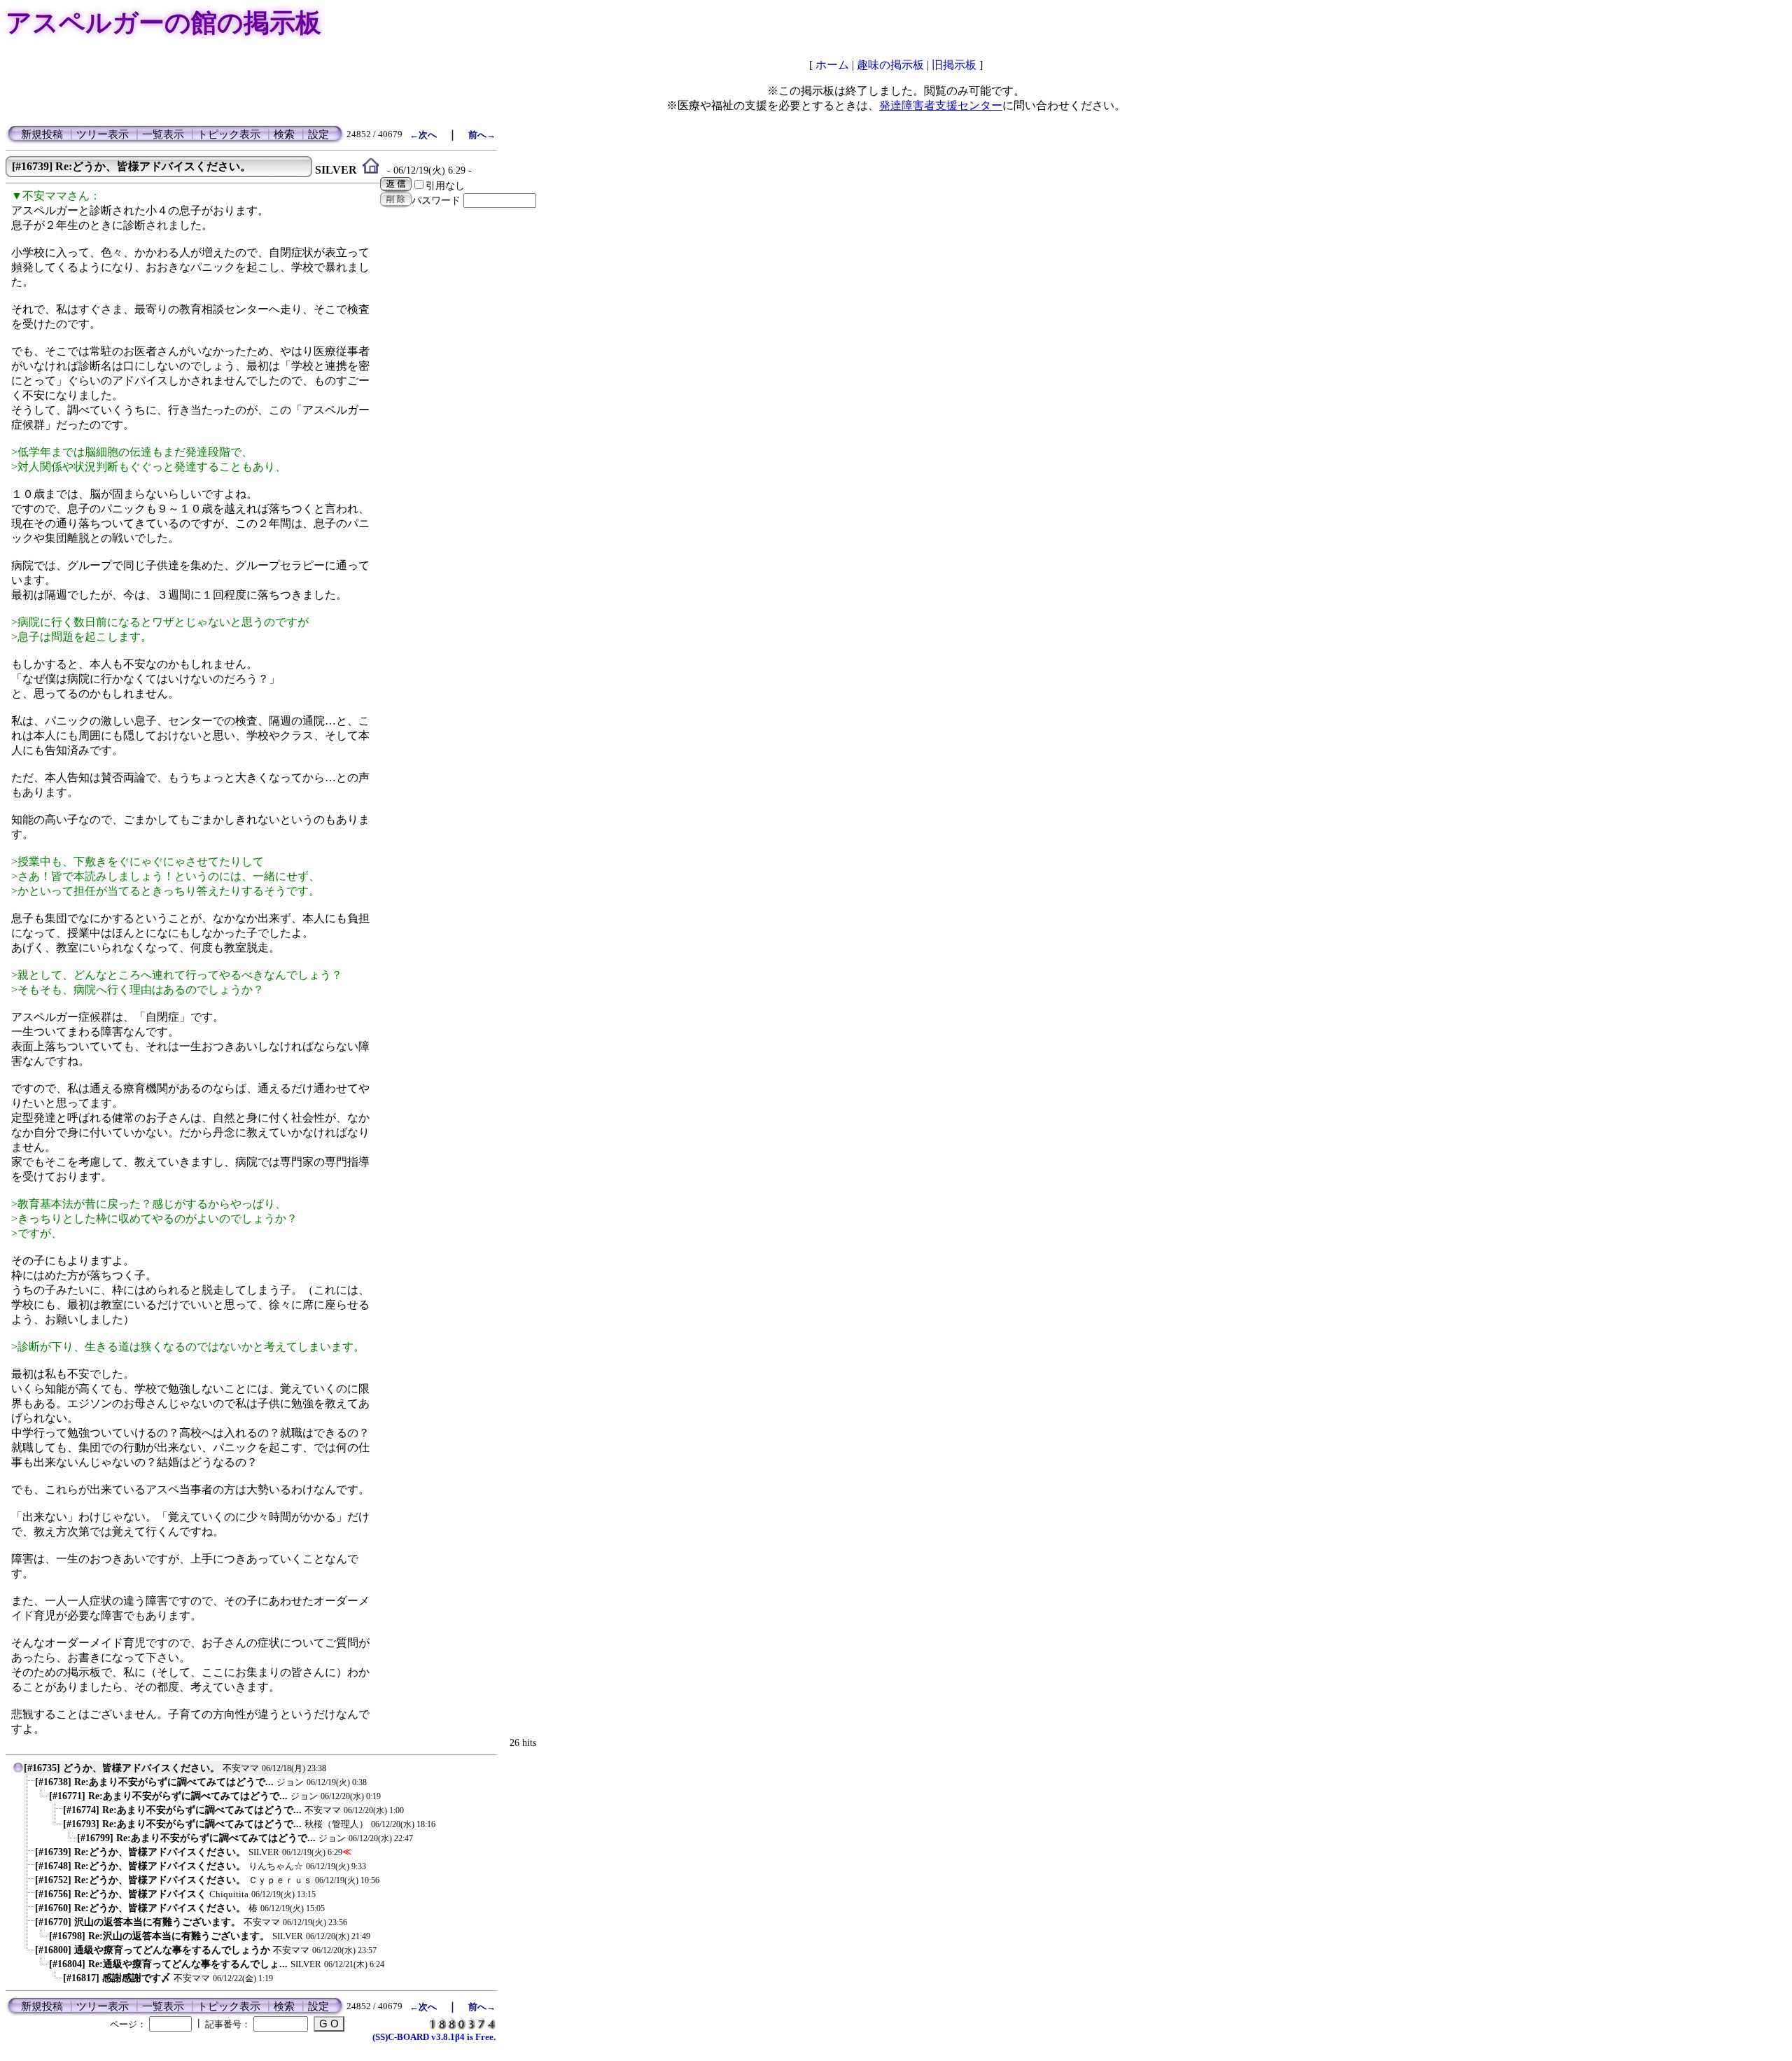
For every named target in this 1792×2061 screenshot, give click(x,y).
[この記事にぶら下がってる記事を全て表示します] (28, 1785)
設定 (318, 134)
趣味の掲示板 (890, 65)
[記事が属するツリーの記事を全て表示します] (18, 1771)
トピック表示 (229, 134)
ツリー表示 (103, 134)
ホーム (832, 65)
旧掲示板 (954, 65)
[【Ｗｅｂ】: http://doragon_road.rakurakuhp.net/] (371, 170)
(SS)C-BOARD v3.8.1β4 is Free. (434, 2037)
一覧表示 (163, 134)
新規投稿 (42, 134)
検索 (284, 134)
